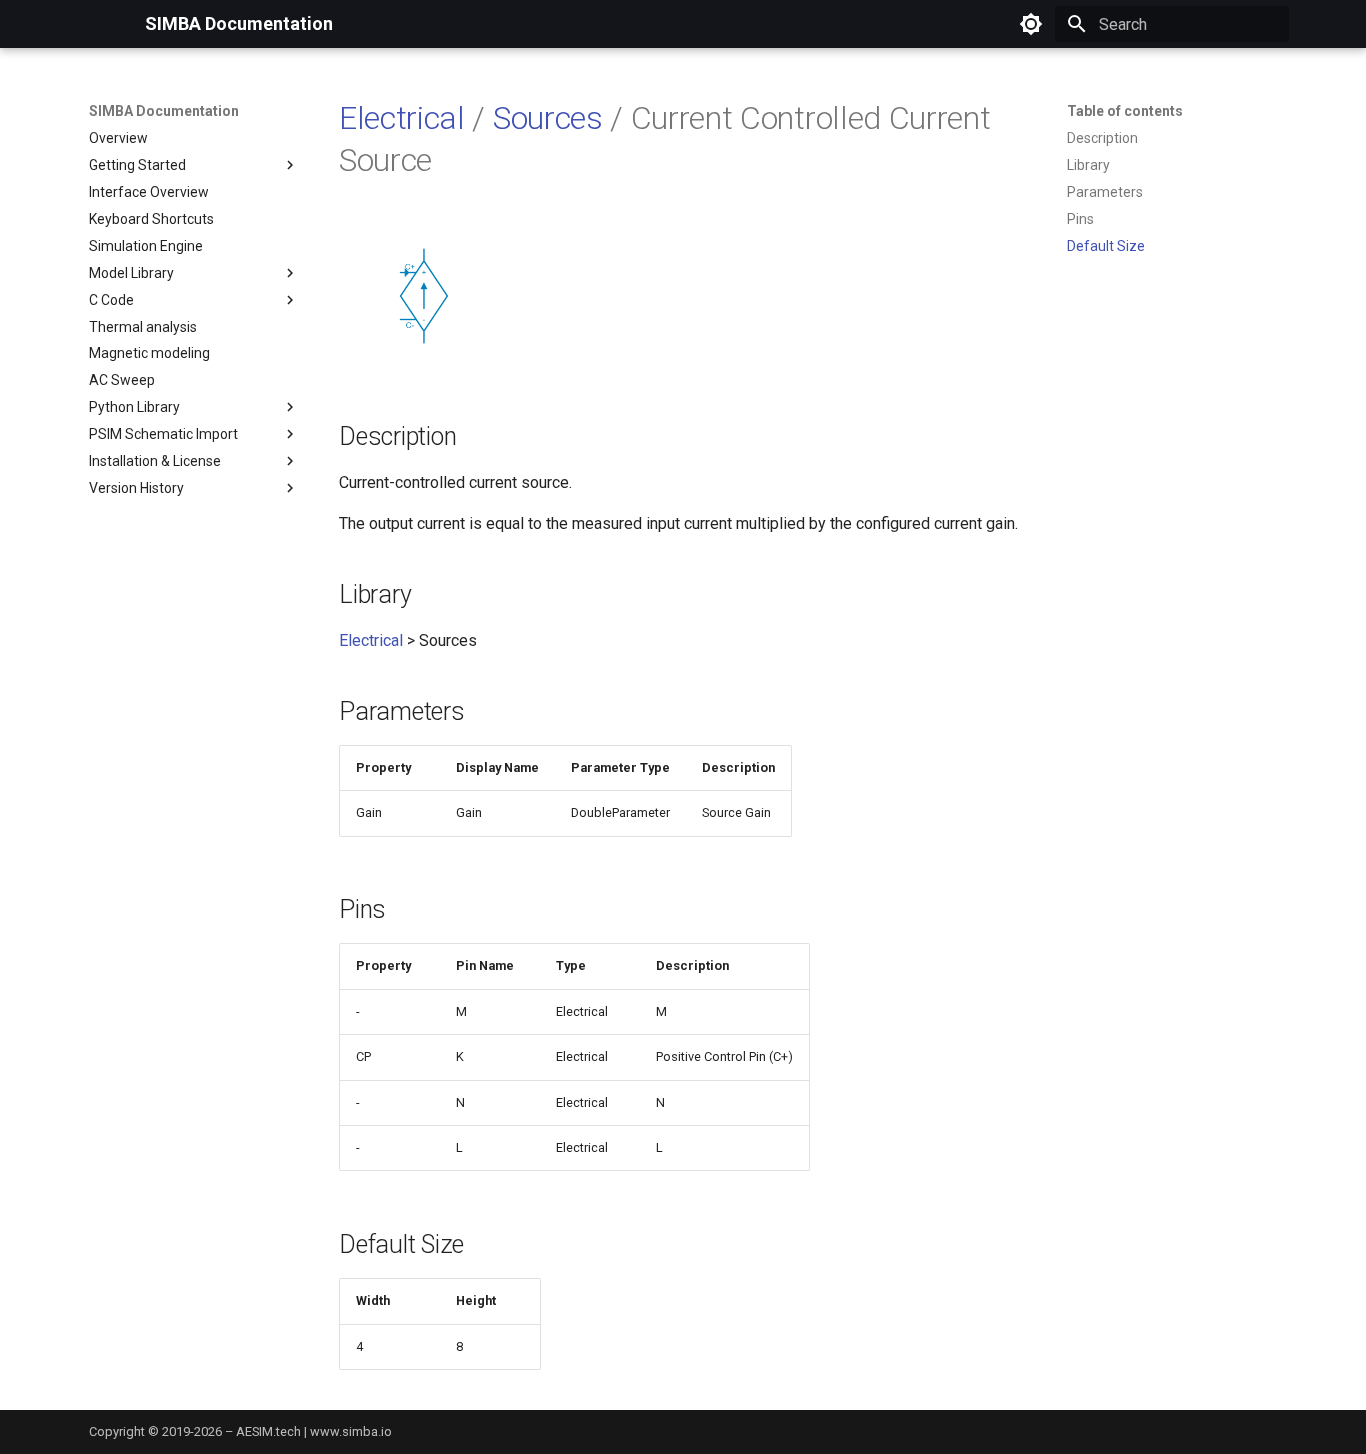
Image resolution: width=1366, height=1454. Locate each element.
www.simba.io (351, 1431)
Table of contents (1125, 111)
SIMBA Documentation (164, 111)
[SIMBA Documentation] (101, 24)
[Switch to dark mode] (1031, 24)
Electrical (402, 118)
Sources (548, 118)
